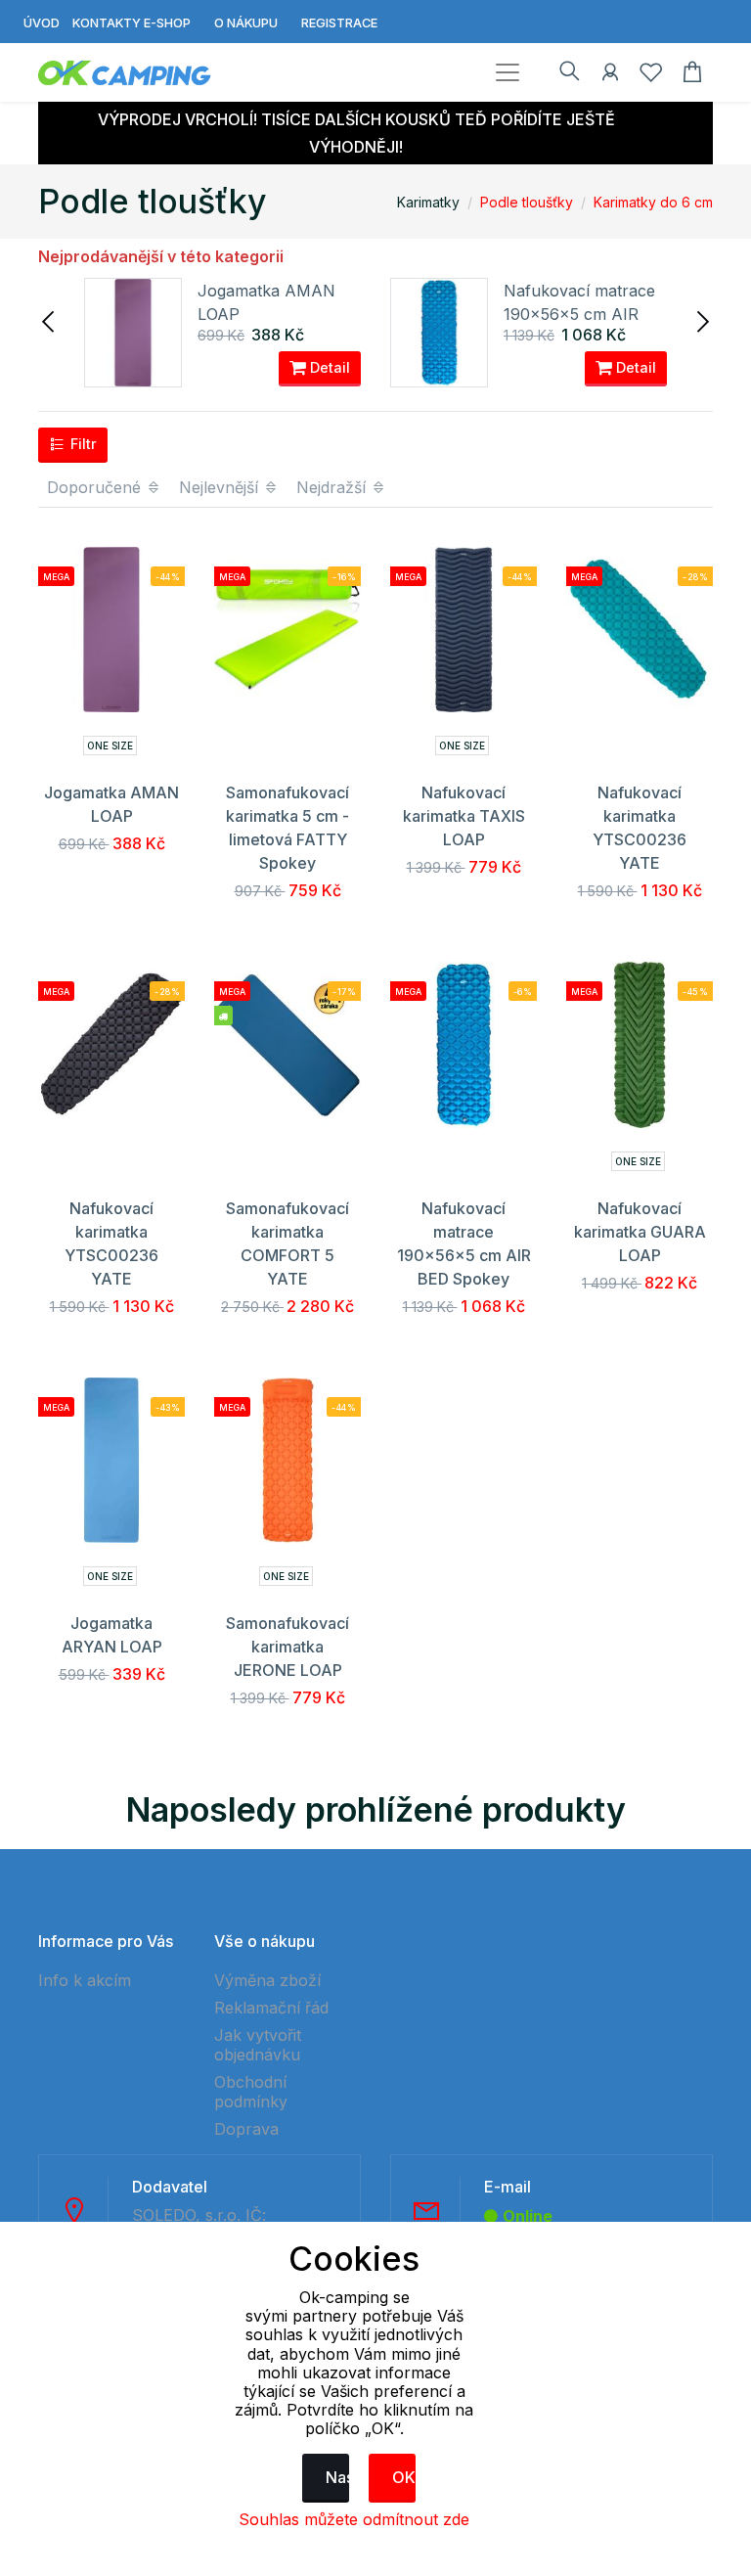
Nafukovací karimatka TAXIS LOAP (464, 816)
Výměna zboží (267, 1980)
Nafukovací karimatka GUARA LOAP (640, 1232)
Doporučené (96, 487)
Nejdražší (333, 487)
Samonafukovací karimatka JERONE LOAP (287, 1647)
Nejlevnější (221, 487)
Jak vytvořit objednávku (258, 2045)
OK (404, 2477)
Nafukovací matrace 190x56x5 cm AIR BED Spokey (579, 314)
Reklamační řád (271, 2008)
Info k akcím (85, 1980)
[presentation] (50, 320)
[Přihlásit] (610, 75)
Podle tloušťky (527, 202)
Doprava (246, 2129)
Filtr (82, 444)
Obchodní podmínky (251, 2092)
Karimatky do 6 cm (653, 202)
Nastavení (337, 2477)
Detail (328, 367)
